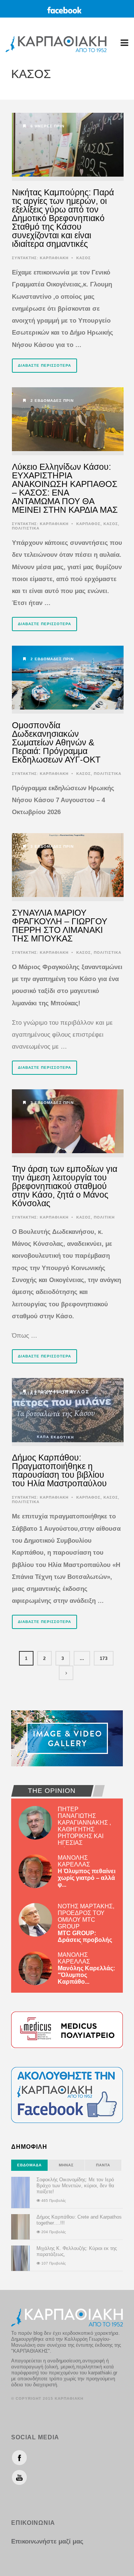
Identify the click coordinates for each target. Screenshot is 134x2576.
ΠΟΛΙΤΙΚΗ (104, 1217)
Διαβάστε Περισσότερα (44, 365)
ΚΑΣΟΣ (84, 258)
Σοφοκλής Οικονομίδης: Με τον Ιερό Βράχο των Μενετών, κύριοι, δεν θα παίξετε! (75, 2186)
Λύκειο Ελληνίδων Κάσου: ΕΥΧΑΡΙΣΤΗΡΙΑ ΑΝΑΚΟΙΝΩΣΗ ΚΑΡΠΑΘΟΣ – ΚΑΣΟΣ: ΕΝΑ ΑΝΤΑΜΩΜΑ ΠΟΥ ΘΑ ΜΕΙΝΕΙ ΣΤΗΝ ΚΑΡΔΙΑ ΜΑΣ (65, 488)
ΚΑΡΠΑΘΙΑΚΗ (54, 258)
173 (104, 1658)
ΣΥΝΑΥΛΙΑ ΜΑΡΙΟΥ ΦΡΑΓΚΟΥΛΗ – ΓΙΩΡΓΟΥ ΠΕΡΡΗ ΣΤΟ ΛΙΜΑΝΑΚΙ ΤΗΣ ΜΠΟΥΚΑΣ (60, 926)
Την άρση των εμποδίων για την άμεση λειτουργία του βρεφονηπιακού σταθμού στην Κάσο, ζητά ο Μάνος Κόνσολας (65, 1186)
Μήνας (66, 2165)
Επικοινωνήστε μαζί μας (47, 2541)
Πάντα (103, 2165)
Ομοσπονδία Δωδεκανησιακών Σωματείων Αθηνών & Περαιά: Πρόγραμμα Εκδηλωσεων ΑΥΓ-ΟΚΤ (56, 742)
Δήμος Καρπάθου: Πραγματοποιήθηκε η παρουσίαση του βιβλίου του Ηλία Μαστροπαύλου (59, 1470)
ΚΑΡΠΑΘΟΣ (88, 524)
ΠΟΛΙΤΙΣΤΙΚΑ (26, 528)
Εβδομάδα (29, 2165)
